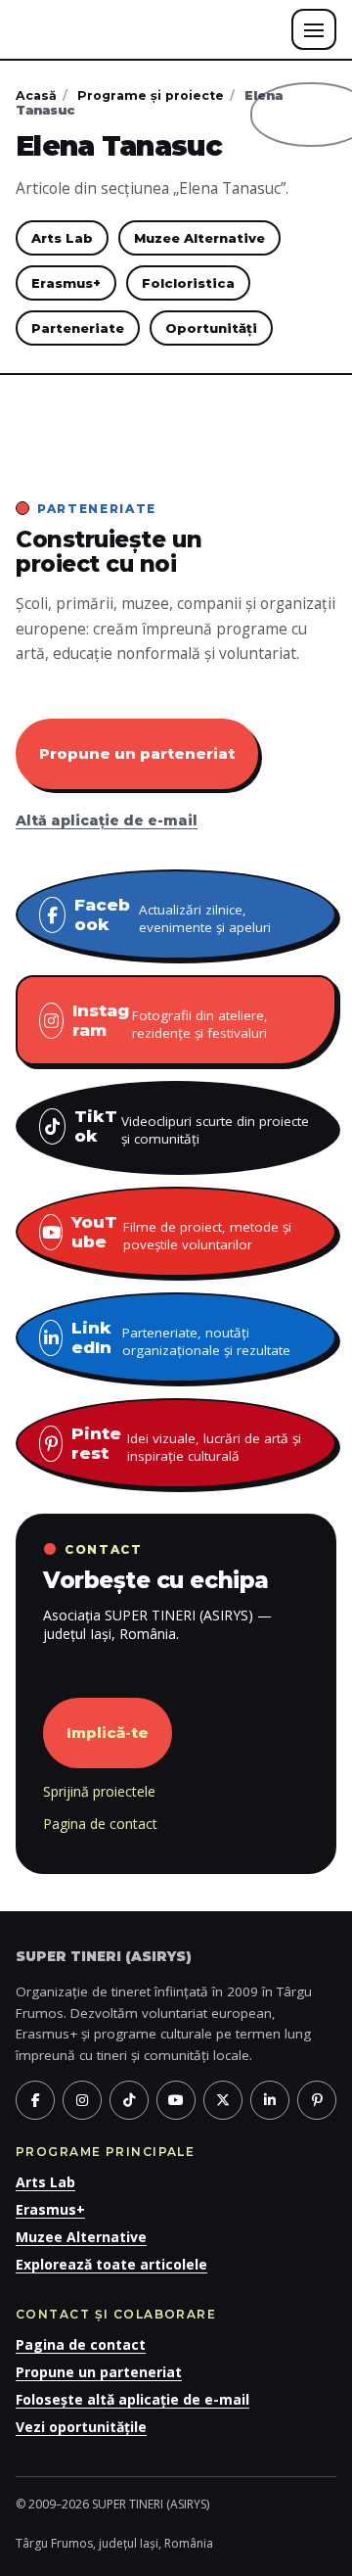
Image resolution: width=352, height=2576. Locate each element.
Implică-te (108, 1733)
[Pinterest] (317, 2100)
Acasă (36, 95)
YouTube (181, 1233)
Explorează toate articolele (111, 2264)
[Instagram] (82, 2100)
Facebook (173, 915)
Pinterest (186, 1444)
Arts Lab (62, 238)
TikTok (192, 1127)
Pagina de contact (100, 1824)
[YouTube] (176, 2100)
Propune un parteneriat (137, 753)
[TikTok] (129, 2100)
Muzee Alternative (199, 238)
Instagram (170, 1021)
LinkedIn (181, 1338)
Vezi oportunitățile (81, 2427)
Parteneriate (78, 328)
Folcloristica (188, 283)
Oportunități (211, 328)
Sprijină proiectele (99, 1791)
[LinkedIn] (270, 2100)
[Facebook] (35, 2100)
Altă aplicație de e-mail (107, 820)
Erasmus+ (66, 283)
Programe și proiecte (151, 95)
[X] (223, 2100)
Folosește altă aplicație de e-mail (132, 2399)
